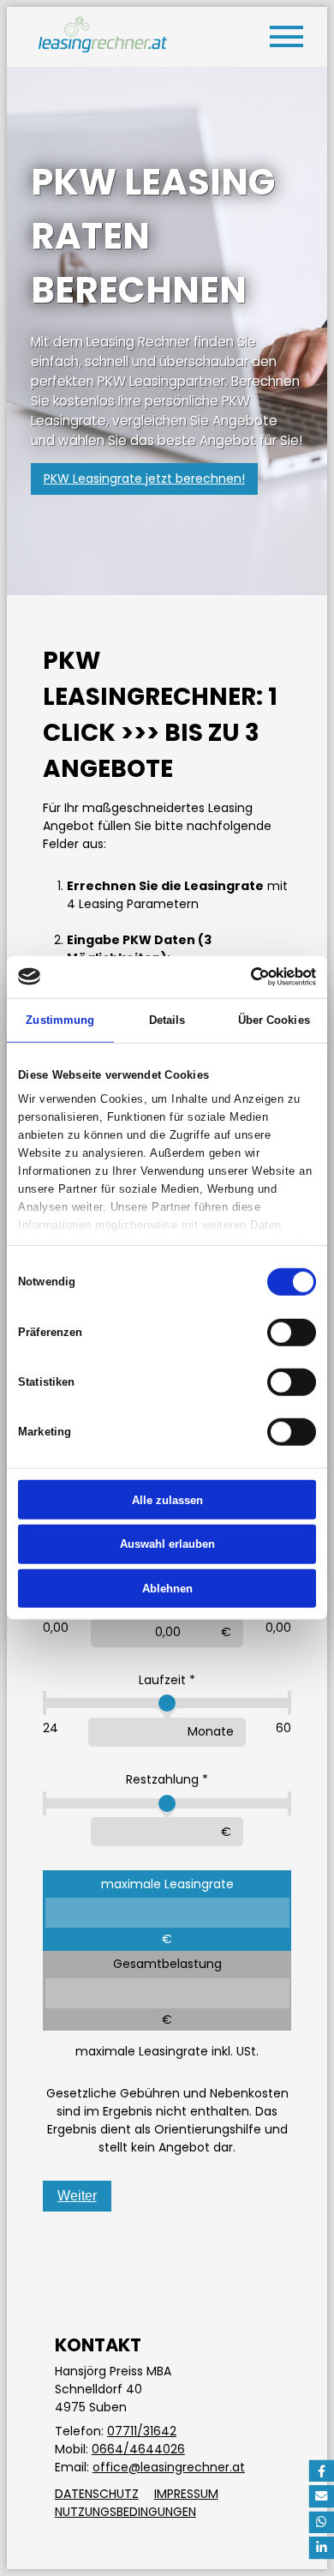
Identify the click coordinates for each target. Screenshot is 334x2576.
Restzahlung (162, 1779)
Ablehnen (167, 1589)
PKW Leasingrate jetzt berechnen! (144, 478)
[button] (321, 2471)
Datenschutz (97, 2494)
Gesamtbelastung (167, 1964)
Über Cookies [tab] (274, 1019)
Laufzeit (162, 1680)
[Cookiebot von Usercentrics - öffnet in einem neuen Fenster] (241, 977)
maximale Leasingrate (167, 1884)
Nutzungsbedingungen (125, 2512)
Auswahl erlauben (167, 1544)
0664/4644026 (138, 2449)
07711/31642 (142, 2431)
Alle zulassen (167, 1499)
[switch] (292, 1332)
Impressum (186, 2494)
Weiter (77, 2196)
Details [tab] (167, 1019)
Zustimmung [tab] (60, 1019)
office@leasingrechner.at (169, 2467)
